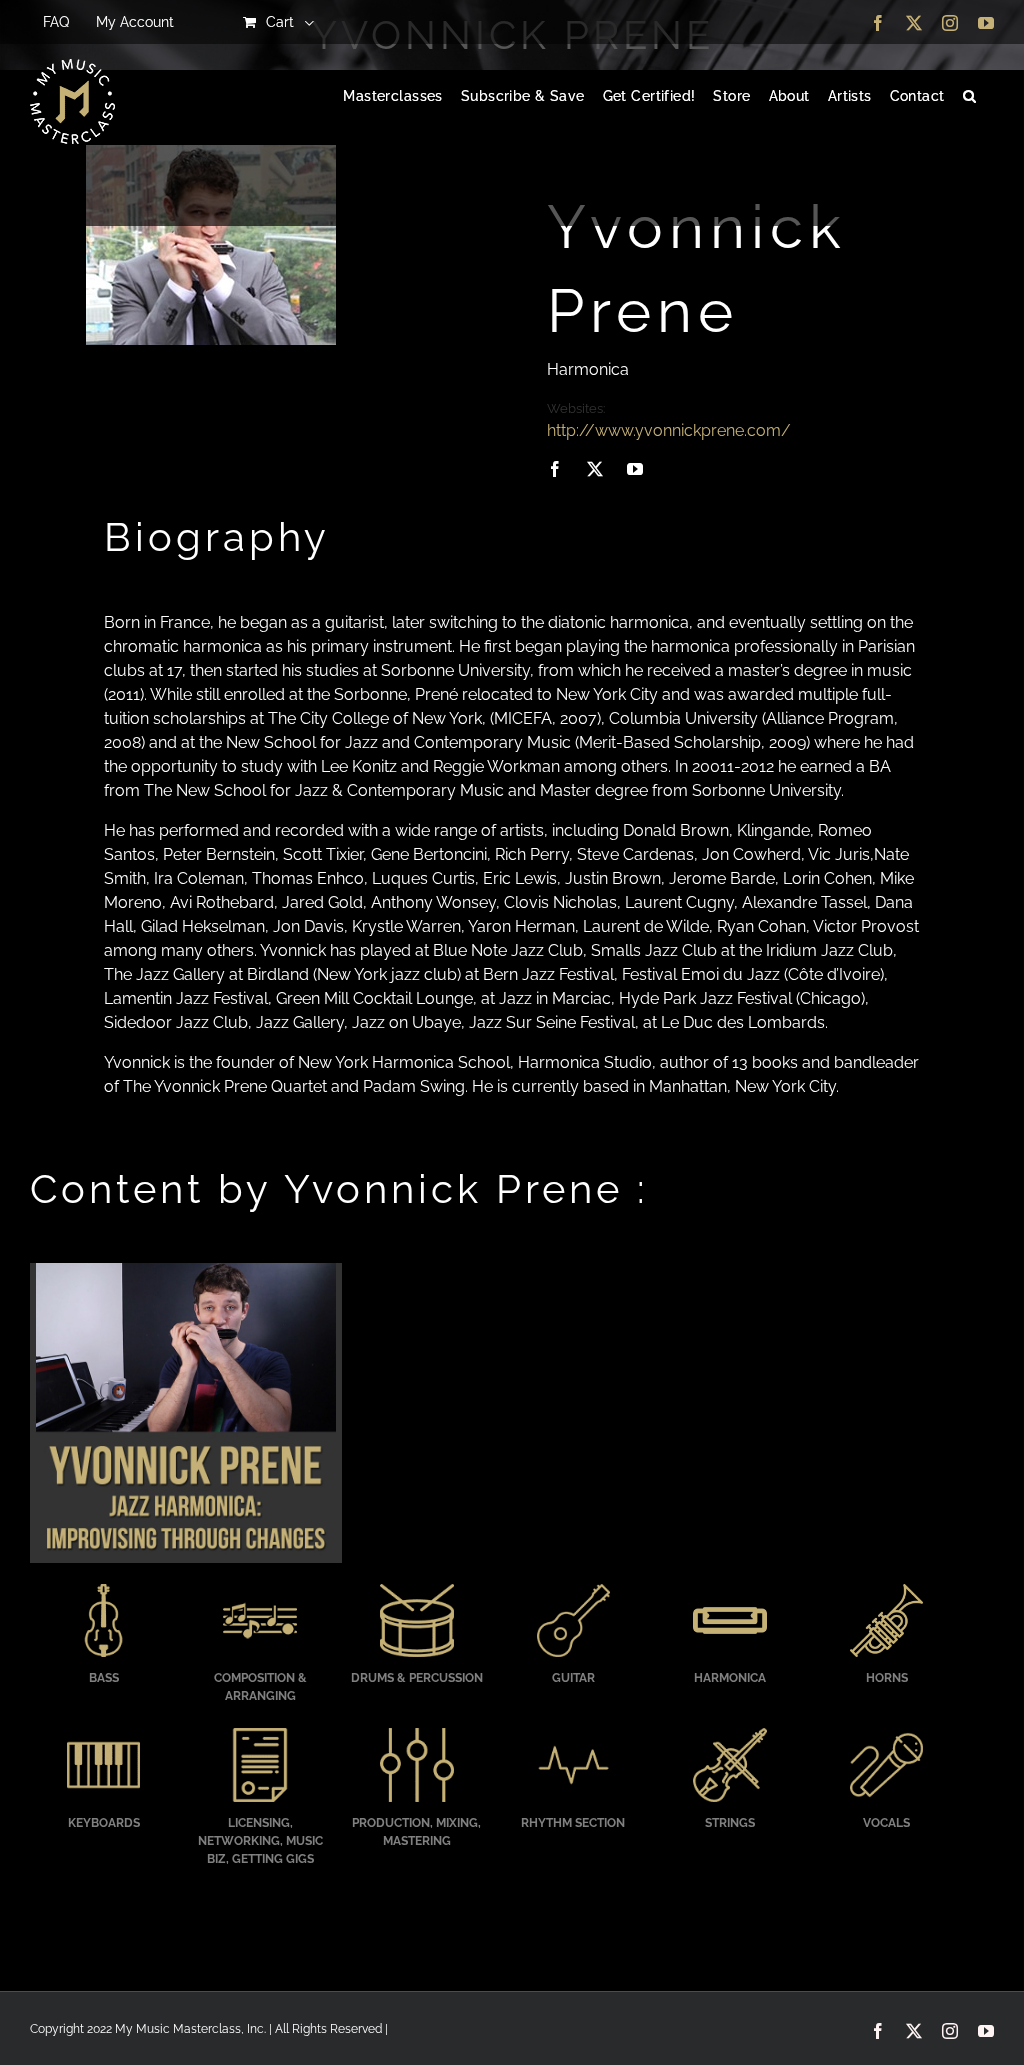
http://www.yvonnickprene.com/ (669, 430)
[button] (969, 97)
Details (185, 1415)
